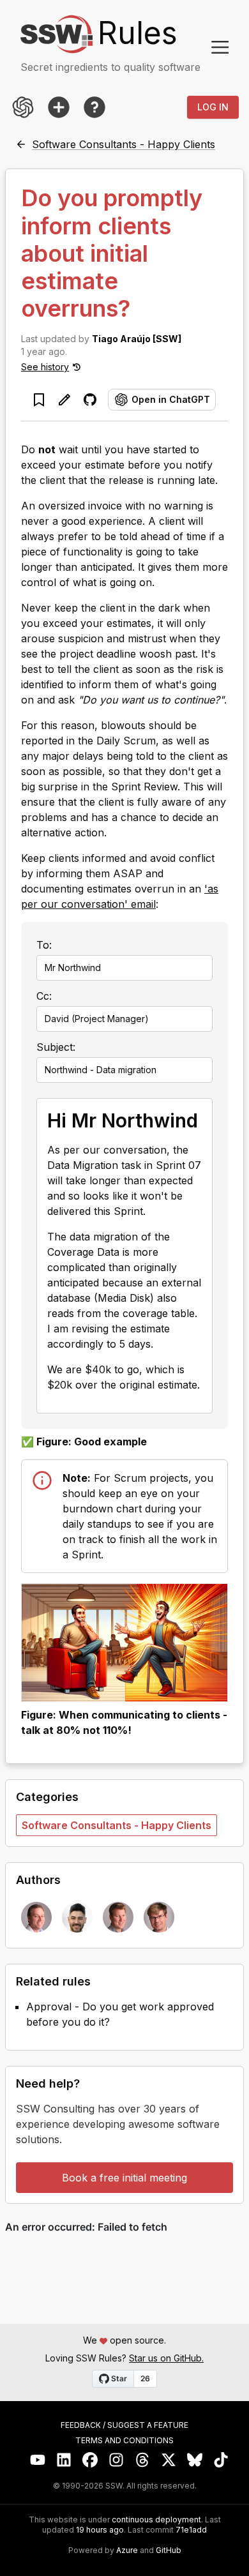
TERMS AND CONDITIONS (124, 2441)
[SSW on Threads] (143, 2460)
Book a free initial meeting (124, 2178)
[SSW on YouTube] (38, 2460)
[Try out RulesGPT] (23, 107)
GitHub (169, 2550)
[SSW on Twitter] (169, 2460)
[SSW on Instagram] (117, 2460)
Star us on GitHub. (166, 2358)
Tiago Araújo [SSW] (137, 339)
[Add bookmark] (39, 400)
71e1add (191, 2530)
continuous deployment (156, 2520)
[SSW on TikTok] (221, 2460)
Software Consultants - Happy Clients (117, 1825)
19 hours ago (100, 2530)
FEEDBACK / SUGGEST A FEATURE (124, 2425)
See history (45, 367)
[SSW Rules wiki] (94, 107)
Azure (127, 2550)
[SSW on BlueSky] (195, 2460)
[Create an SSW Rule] (59, 107)
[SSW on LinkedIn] (64, 2460)
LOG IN (213, 107)
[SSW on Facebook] (90, 2460)
